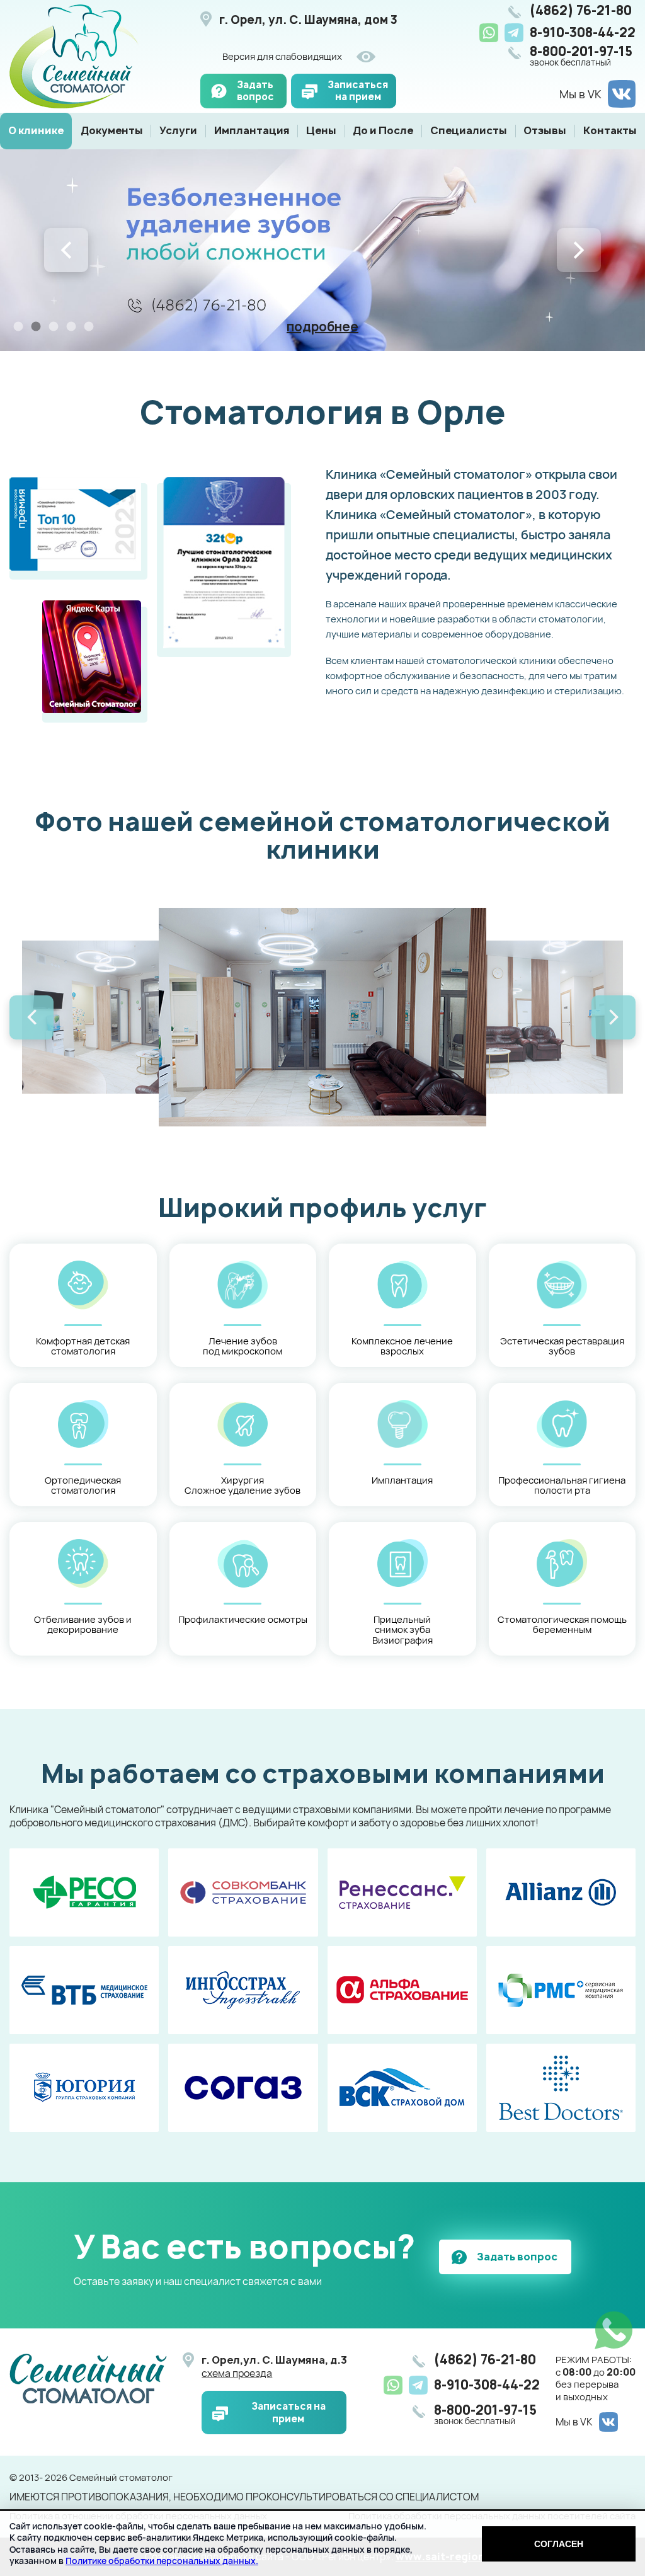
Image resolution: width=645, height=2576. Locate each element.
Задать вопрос (255, 91)
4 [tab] (71, 326)
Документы (112, 130)
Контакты (610, 130)
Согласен (559, 2544)
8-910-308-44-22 (583, 32)
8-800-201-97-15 (581, 56)
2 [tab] (36, 326)
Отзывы (545, 130)
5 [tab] (89, 326)
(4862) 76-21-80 (581, 11)
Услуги (178, 130)
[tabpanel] (322, 250)
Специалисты (469, 130)
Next (579, 250)
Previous (66, 250)
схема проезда (237, 2373)
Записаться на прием (358, 91)
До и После (383, 130)
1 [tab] (18, 326)
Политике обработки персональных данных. (162, 2561)
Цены (321, 130)
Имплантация (252, 130)
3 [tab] (54, 326)
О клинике (36, 130)
